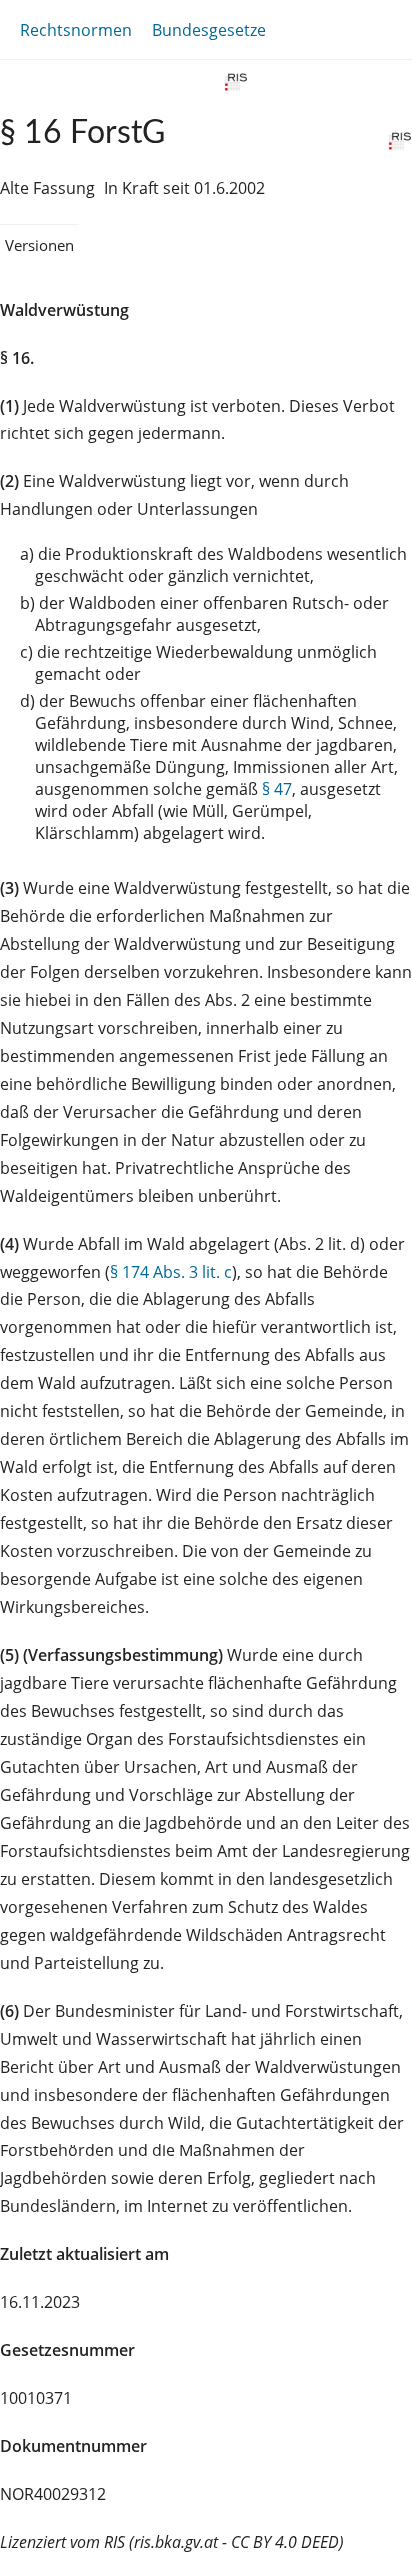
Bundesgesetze (209, 30)
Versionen (39, 245)
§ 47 (277, 789)
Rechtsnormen (76, 30)
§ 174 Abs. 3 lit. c (171, 1272)
